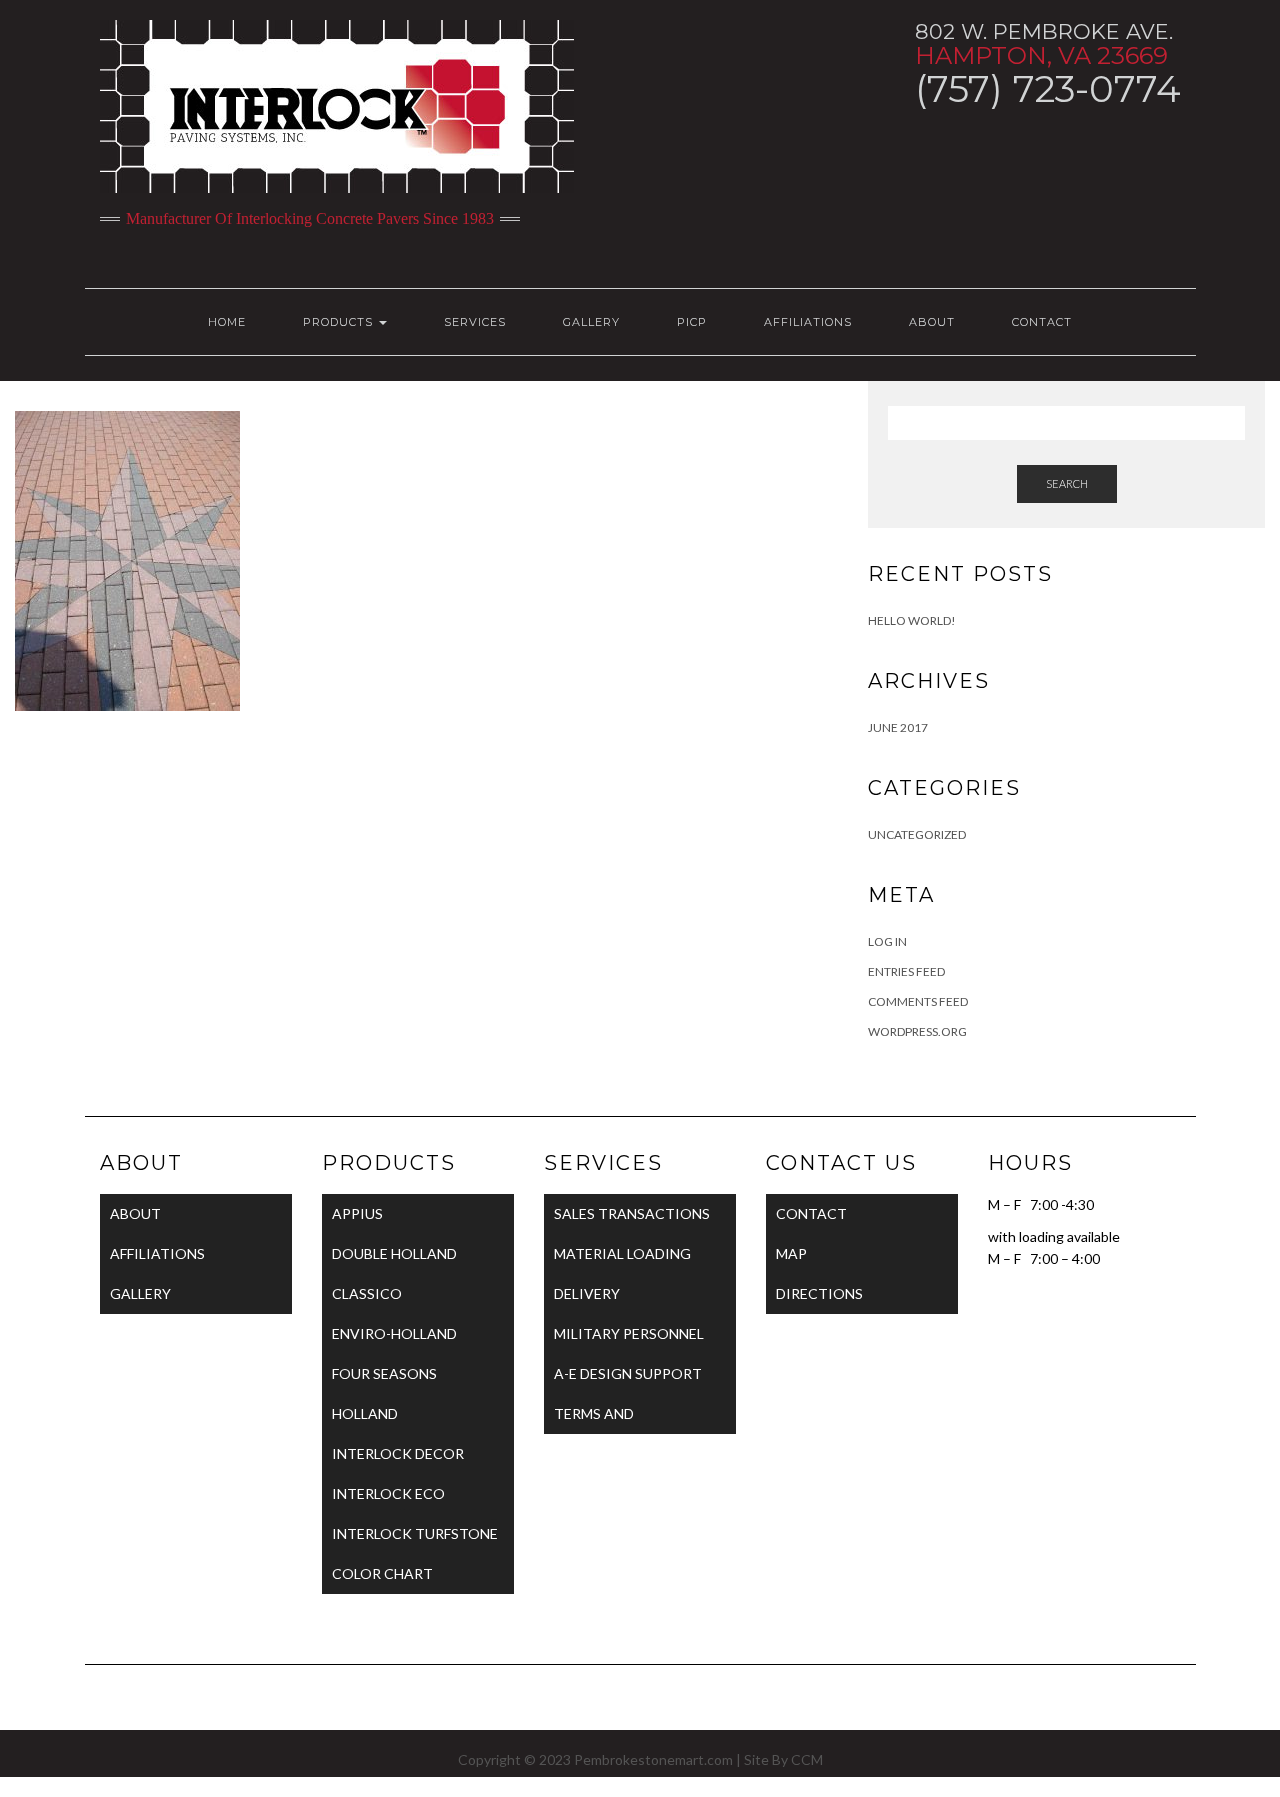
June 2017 (898, 727)
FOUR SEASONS (384, 1373)
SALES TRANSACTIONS (632, 1213)
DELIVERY (587, 1293)
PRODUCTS (340, 322)
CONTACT (1042, 322)
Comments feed (918, 1001)
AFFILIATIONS (808, 322)
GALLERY (591, 322)
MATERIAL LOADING (622, 1253)
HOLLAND (365, 1413)
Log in (887, 941)
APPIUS (357, 1213)
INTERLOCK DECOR (398, 1453)
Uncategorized (917, 834)
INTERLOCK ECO (388, 1493)
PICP (692, 322)
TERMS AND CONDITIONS (600, 1419)
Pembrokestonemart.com (653, 1759)
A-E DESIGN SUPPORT (628, 1373)
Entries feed (906, 971)
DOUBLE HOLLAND (394, 1253)
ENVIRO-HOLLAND (394, 1333)
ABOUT (932, 322)
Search (1067, 483)
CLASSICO (367, 1293)
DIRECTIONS (819, 1293)
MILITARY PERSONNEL (629, 1333)
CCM (807, 1759)
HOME (227, 322)
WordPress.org (917, 1031)
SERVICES (475, 322)
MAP (791, 1253)
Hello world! (912, 620)
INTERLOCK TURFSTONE (415, 1533)
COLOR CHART (382, 1573)
